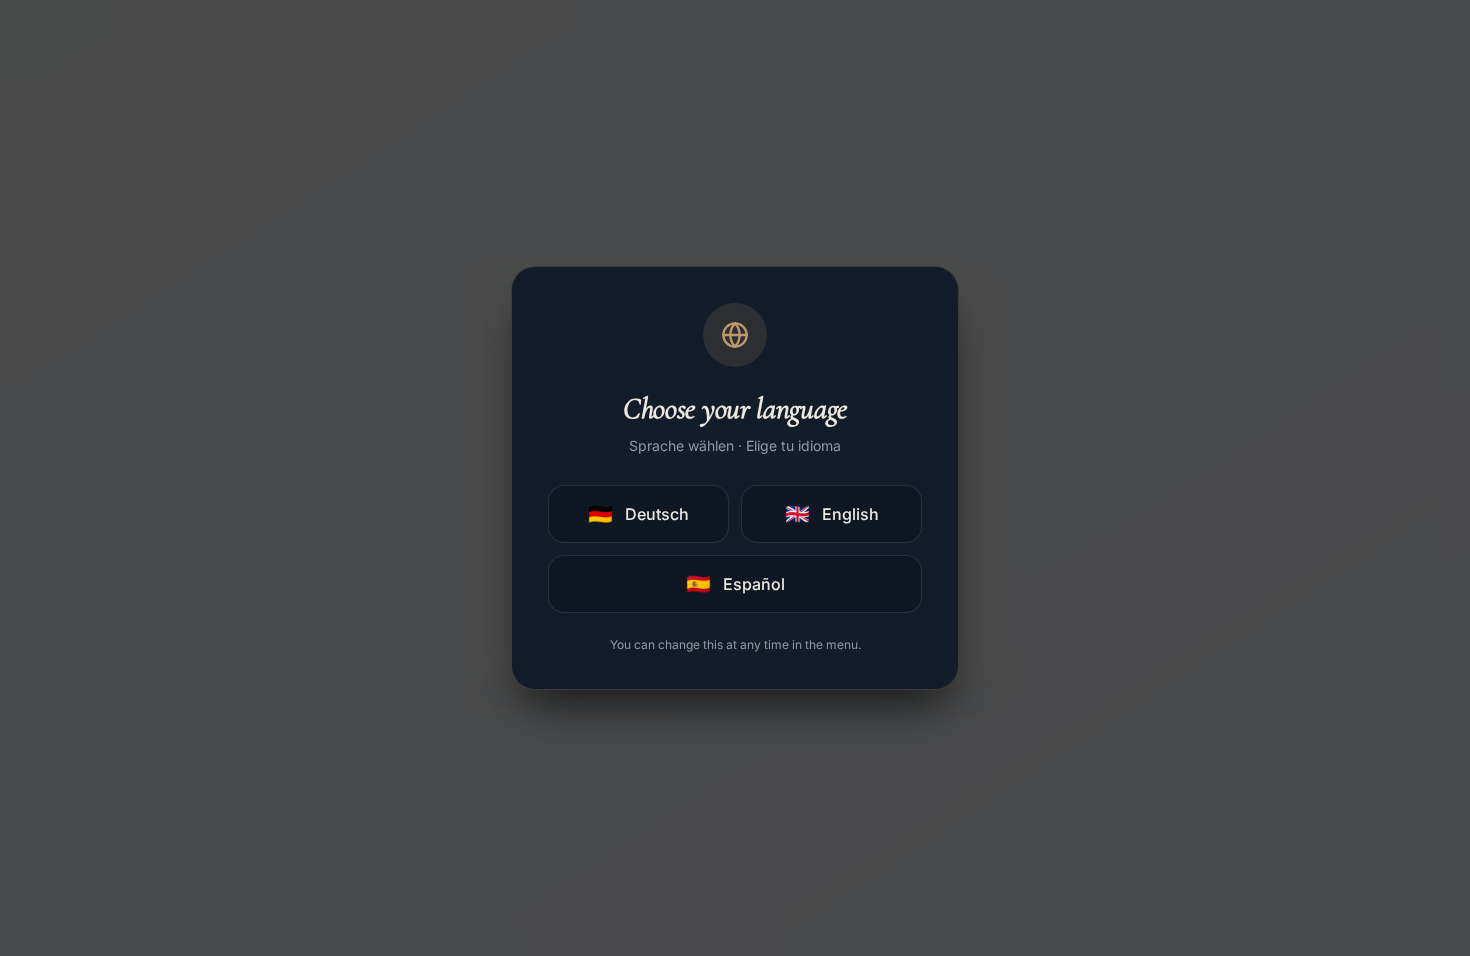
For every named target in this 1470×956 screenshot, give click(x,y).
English (832, 514)
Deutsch (638, 514)
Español (735, 584)
